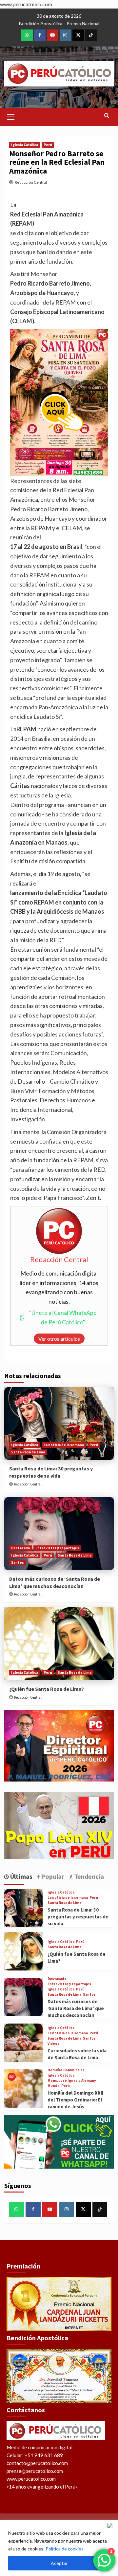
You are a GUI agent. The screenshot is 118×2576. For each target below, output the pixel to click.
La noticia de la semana (64, 1445)
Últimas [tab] (21, 1876)
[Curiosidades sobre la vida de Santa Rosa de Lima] (23, 2043)
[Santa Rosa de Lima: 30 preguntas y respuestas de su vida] (59, 1423)
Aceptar (59, 2563)
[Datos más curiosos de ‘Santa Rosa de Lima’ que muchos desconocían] (59, 1533)
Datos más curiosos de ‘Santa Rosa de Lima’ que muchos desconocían (76, 2008)
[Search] (107, 116)
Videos (53, 2044)
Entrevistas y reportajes (57, 1548)
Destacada (20, 1548)
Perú (48, 145)
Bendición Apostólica (41, 23)
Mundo (54, 2086)
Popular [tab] (52, 1876)
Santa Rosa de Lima (28, 1452)
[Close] (111, 2526)
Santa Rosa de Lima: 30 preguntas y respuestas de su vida (78, 1917)
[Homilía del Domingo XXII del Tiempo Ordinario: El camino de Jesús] (23, 2089)
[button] (11, 116)
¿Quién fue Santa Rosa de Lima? (47, 1689)
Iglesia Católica (25, 145)
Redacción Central (31, 182)
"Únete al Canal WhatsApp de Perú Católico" (63, 1317)
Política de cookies (65, 2549)
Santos (18, 1562)
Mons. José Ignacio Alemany (72, 2081)
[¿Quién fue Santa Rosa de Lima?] (59, 1644)
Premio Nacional (83, 23)
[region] (59, 2548)
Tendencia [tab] (88, 1876)
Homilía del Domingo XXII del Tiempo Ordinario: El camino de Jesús (75, 2100)
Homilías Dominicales (66, 2070)
